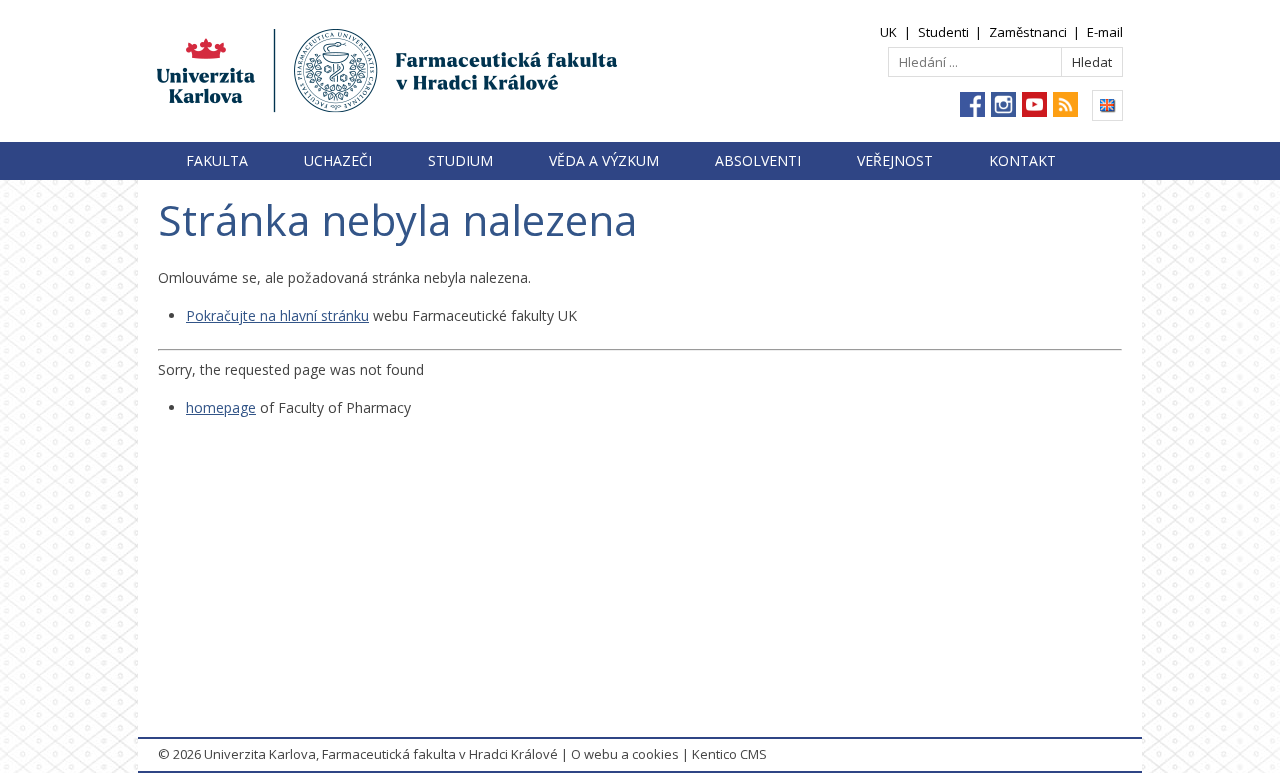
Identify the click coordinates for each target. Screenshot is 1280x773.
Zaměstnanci (1028, 32)
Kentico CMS (729, 754)
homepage (221, 407)
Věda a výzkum (604, 160)
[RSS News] (1065, 104)
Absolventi (758, 160)
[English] (1107, 105)
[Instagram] (1003, 104)
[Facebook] (972, 104)
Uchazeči (338, 160)
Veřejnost (895, 160)
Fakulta (217, 160)
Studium (460, 160)
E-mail (1105, 32)
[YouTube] (1034, 104)
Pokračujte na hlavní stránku (277, 315)
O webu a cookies (625, 754)
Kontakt (1022, 160)
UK (888, 32)
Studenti (943, 32)
